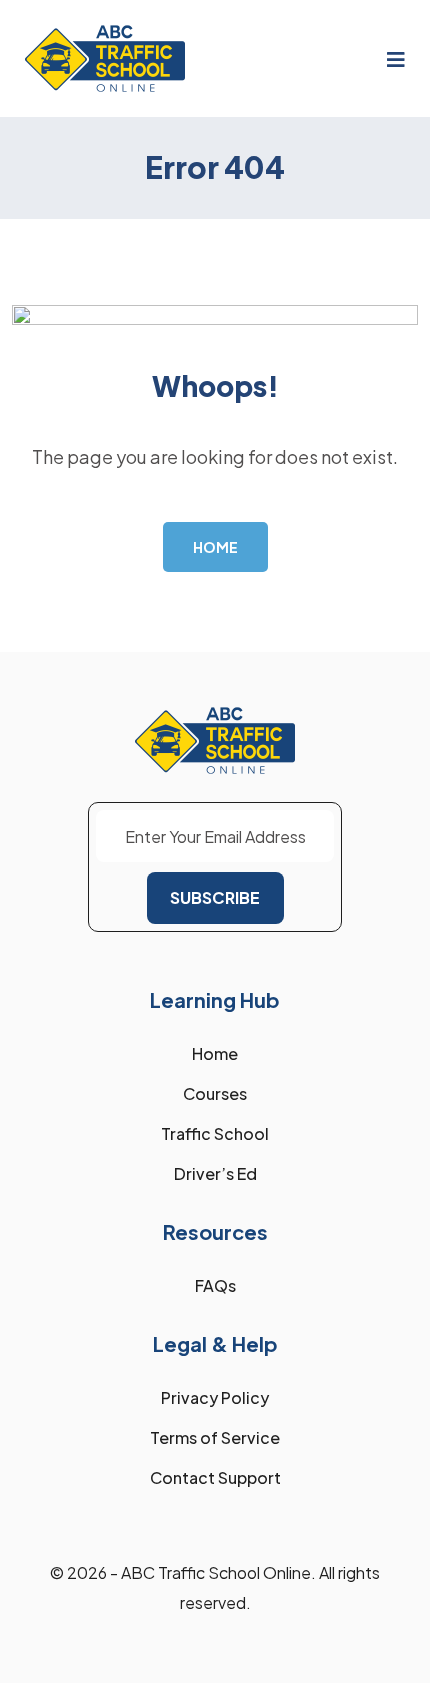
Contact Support (215, 1477)
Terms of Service (215, 1437)
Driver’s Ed (215, 1173)
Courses (215, 1093)
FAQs (215, 1285)
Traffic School (215, 1133)
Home (215, 1053)
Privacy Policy (215, 1397)
